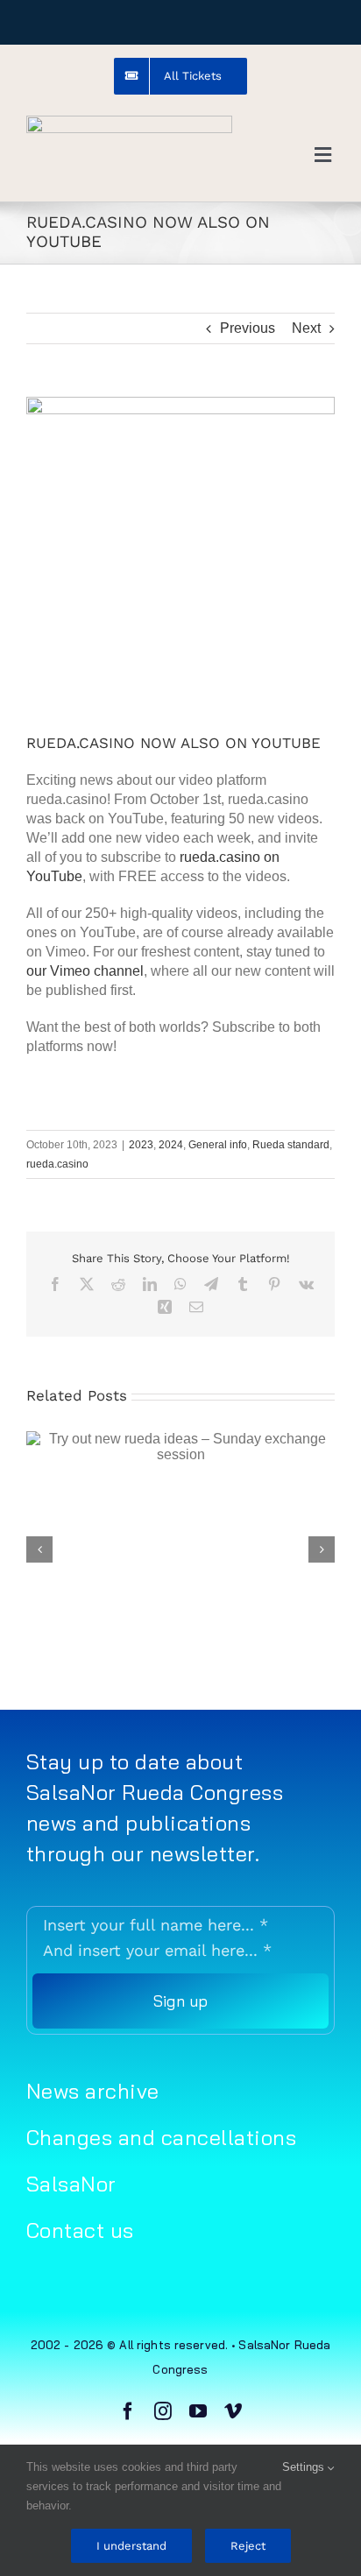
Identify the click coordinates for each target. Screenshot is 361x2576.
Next (306, 328)
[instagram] (163, 2411)
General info (218, 1145)
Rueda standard (291, 1145)
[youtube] (198, 2411)
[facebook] (128, 2411)
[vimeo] (233, 2411)
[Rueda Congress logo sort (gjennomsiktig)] (129, 122)
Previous (248, 328)
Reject (248, 2546)
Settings (305, 2467)
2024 (171, 1145)
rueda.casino (57, 1164)
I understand (131, 2546)
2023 (141, 1145)
